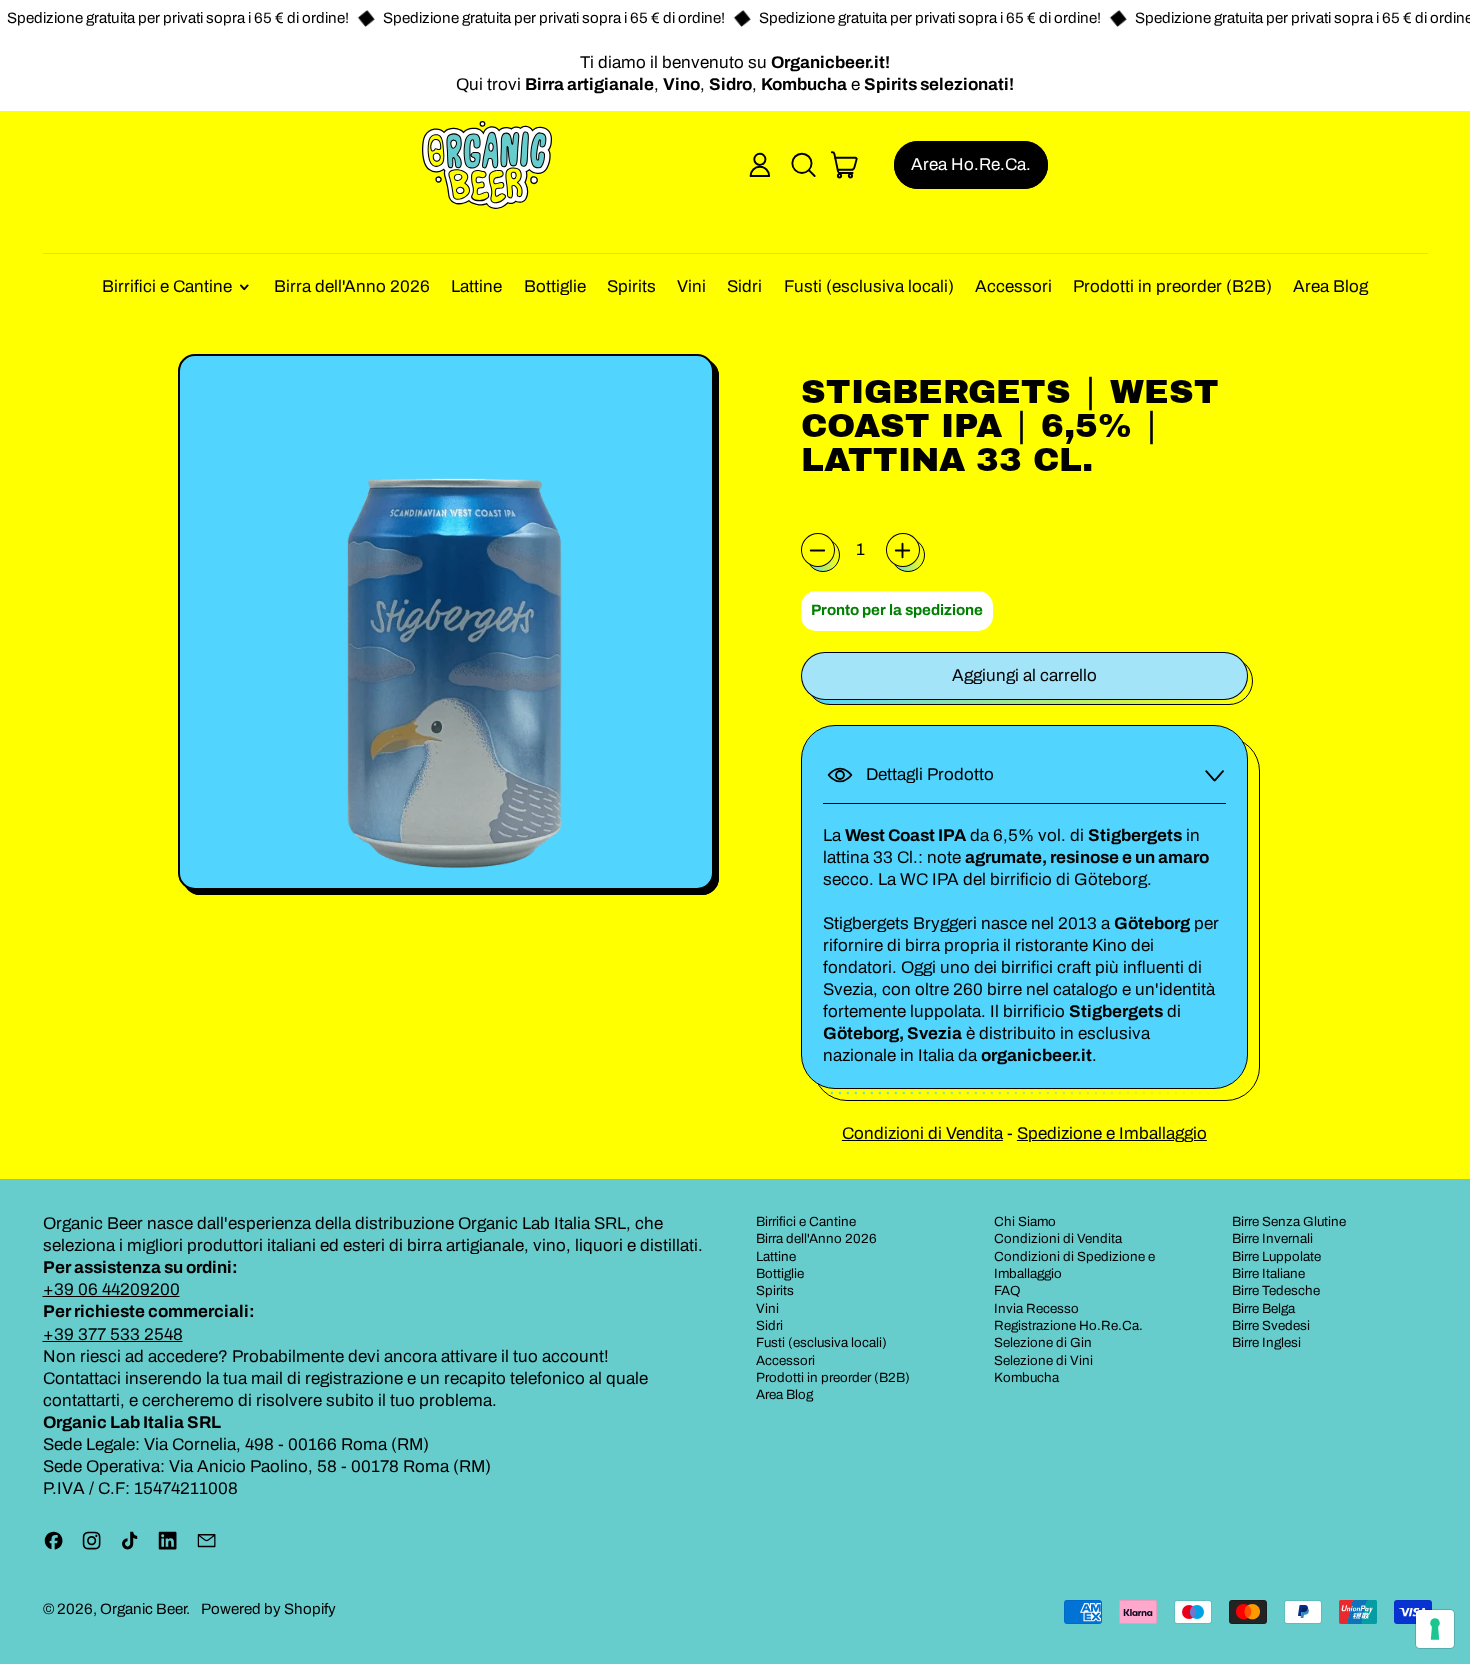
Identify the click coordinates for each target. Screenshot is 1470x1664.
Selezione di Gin (1043, 1342)
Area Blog (1330, 286)
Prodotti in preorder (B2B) (1172, 286)
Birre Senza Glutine (1289, 1221)
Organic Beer (143, 1609)
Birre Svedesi (1271, 1325)
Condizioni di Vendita (922, 1133)
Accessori (1013, 286)
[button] (803, 165)
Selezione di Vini (1043, 1360)
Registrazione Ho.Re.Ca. (1068, 1325)
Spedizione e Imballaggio (1112, 1133)
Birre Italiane (1268, 1273)
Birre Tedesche (1276, 1290)
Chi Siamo (1025, 1221)
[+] (903, 550)
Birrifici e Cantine (806, 1221)
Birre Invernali (1272, 1238)
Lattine (476, 286)
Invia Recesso (1036, 1308)
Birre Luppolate (1276, 1256)
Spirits (631, 286)
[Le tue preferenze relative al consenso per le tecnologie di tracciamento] (1435, 1629)
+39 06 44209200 (111, 1289)
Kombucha (1026, 1377)
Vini (691, 286)
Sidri (744, 286)
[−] (818, 550)
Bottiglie (555, 286)
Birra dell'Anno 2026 (352, 286)
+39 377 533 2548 (113, 1334)
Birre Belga (1263, 1308)
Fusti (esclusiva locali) (869, 286)
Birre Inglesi (1266, 1342)
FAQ (1007, 1290)
